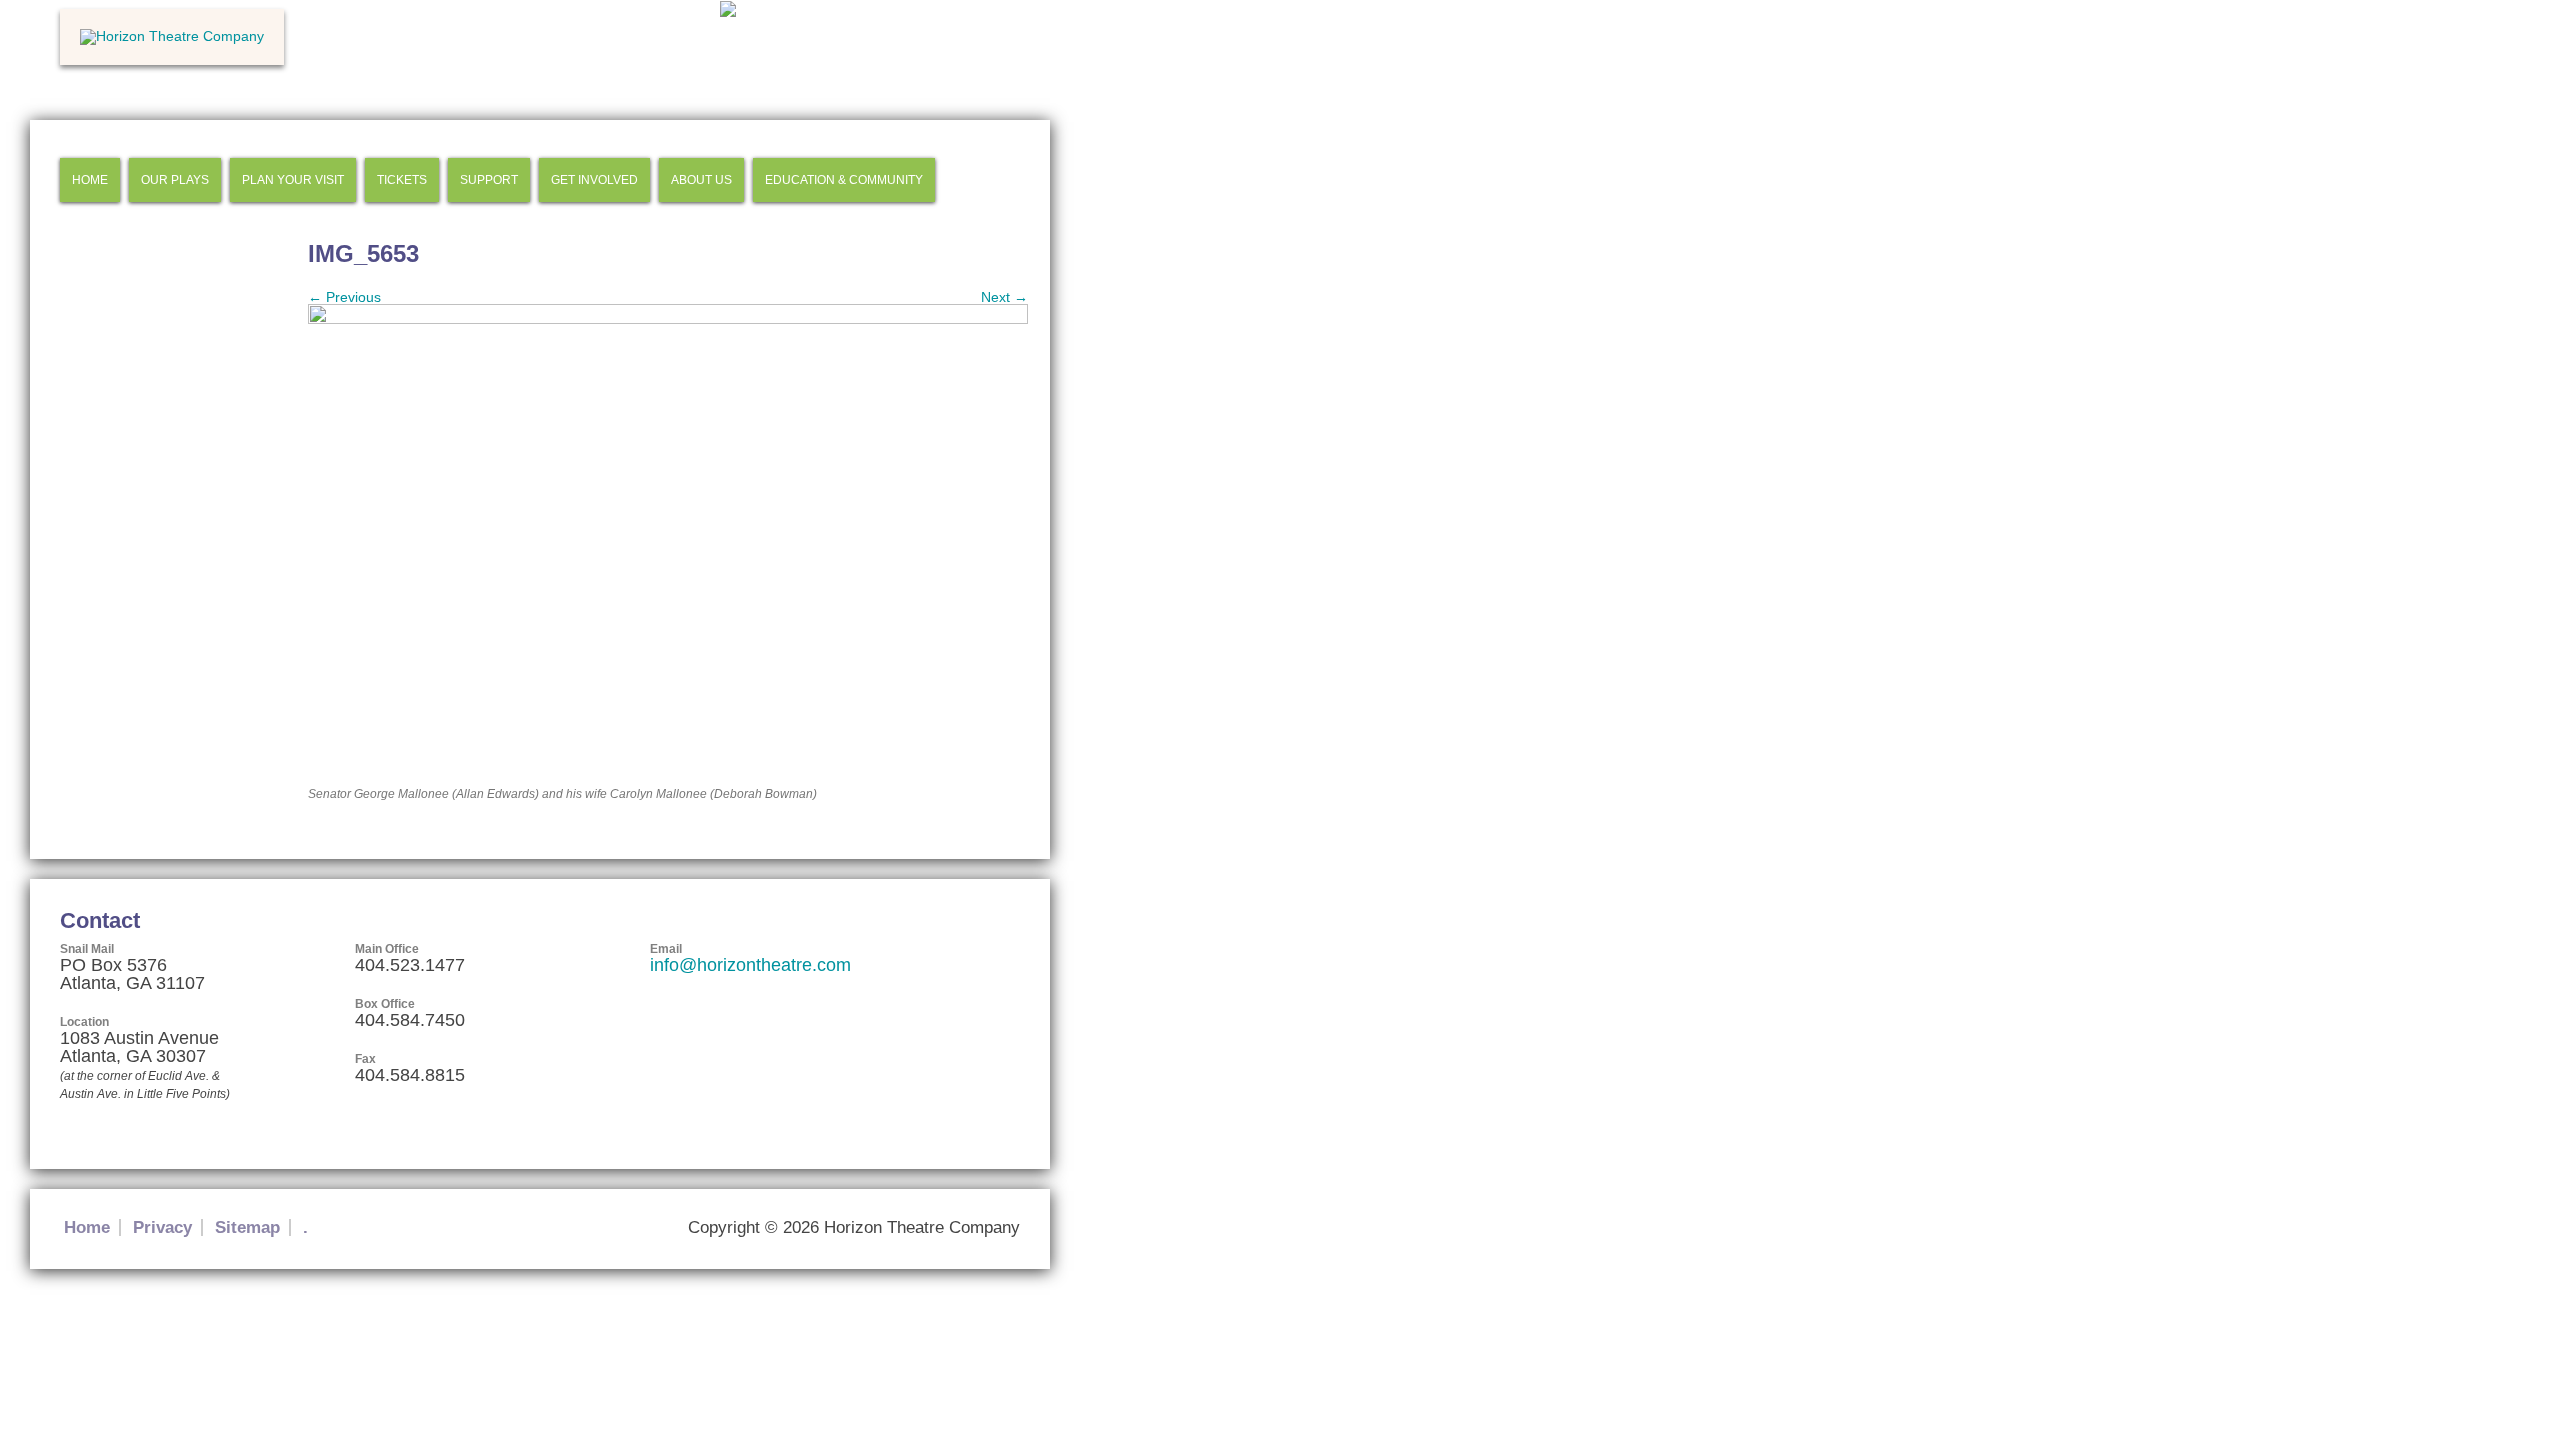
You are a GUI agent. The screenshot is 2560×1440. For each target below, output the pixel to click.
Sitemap (247, 1227)
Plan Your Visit (293, 180)
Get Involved (594, 180)
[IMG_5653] (668, 319)
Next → (1004, 297)
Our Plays (175, 180)
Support (489, 180)
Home (90, 180)
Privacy (162, 1227)
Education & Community (844, 180)
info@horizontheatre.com (750, 965)
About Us (701, 180)
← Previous (344, 297)
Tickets (402, 180)
